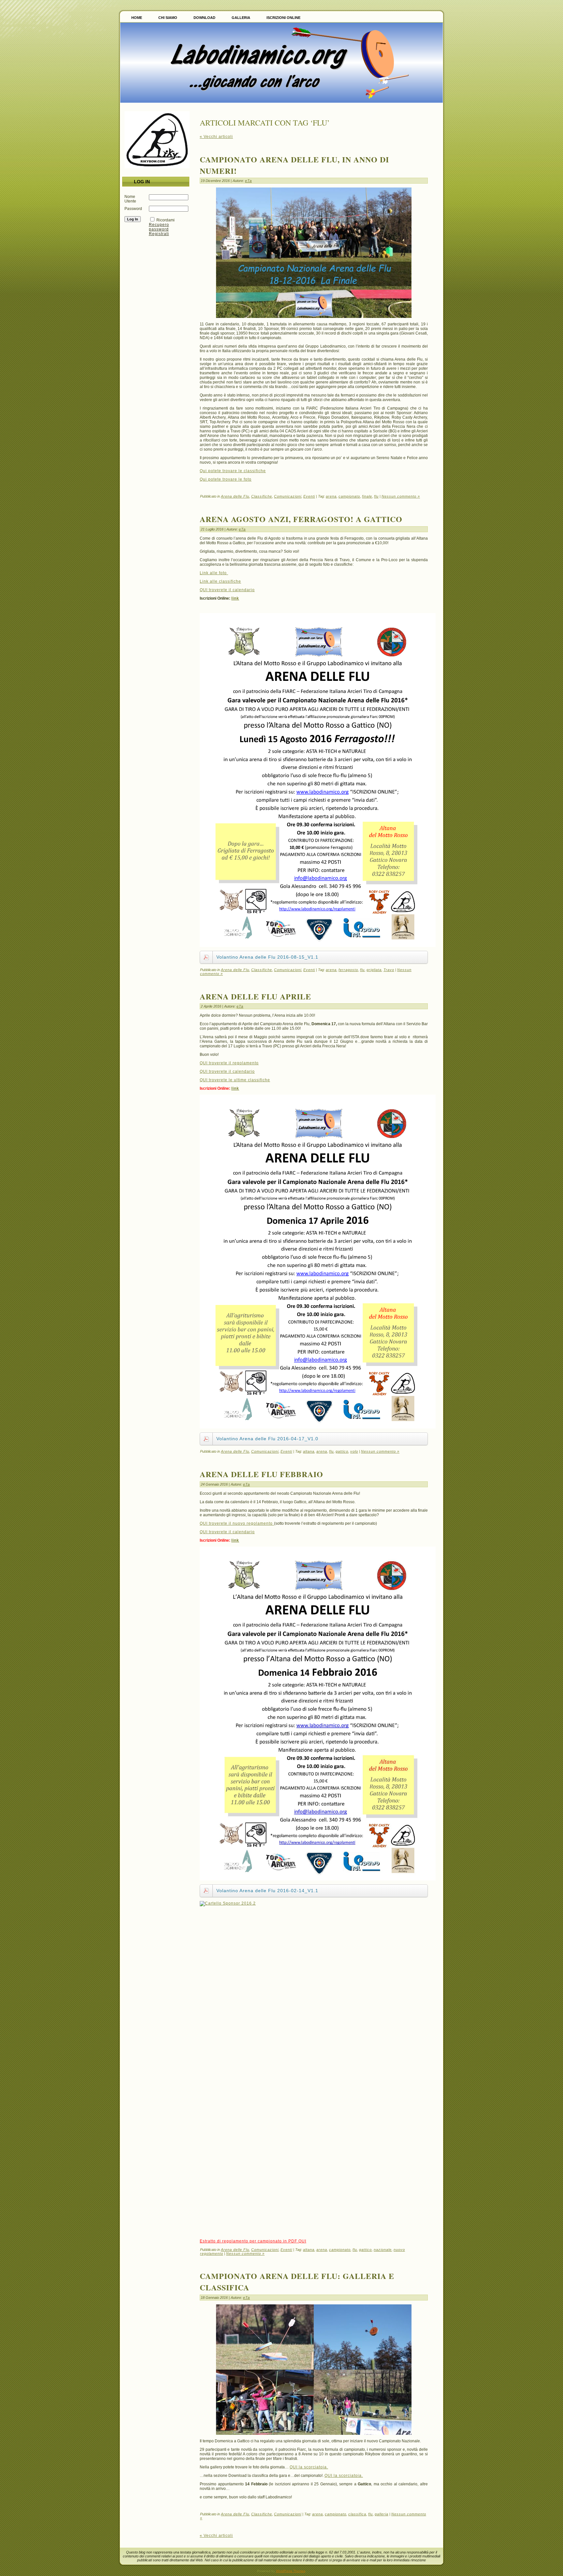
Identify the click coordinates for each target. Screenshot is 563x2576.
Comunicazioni (288, 496)
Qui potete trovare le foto (226, 479)
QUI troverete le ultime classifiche (235, 1080)
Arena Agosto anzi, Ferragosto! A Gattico (301, 519)
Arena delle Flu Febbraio (261, 1474)
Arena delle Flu (235, 496)
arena (331, 496)
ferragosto (348, 970)
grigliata (374, 970)
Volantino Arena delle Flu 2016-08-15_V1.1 (267, 957)
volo (354, 1451)
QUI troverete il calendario (227, 590)
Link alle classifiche (220, 581)
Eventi (309, 496)
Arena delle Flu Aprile (255, 996)
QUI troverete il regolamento (229, 1063)
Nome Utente (130, 199)
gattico (342, 1451)
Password (133, 209)
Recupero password (159, 227)
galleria (382, 2514)
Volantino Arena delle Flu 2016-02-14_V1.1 (267, 1891)
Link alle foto (214, 573)
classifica (357, 2514)
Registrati (159, 234)
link (235, 598)
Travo (389, 970)
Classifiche (262, 496)
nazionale (383, 2250)
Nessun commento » (401, 496)
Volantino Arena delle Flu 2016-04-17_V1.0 (267, 1439)
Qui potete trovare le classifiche (233, 471)
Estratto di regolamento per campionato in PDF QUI (253, 2241)
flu (376, 496)
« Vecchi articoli (216, 137)
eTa (248, 181)
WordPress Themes (291, 2571)
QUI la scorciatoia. (309, 2467)
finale (367, 496)
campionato (349, 496)
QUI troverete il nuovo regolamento (237, 1523)
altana (309, 1451)
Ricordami (166, 220)
